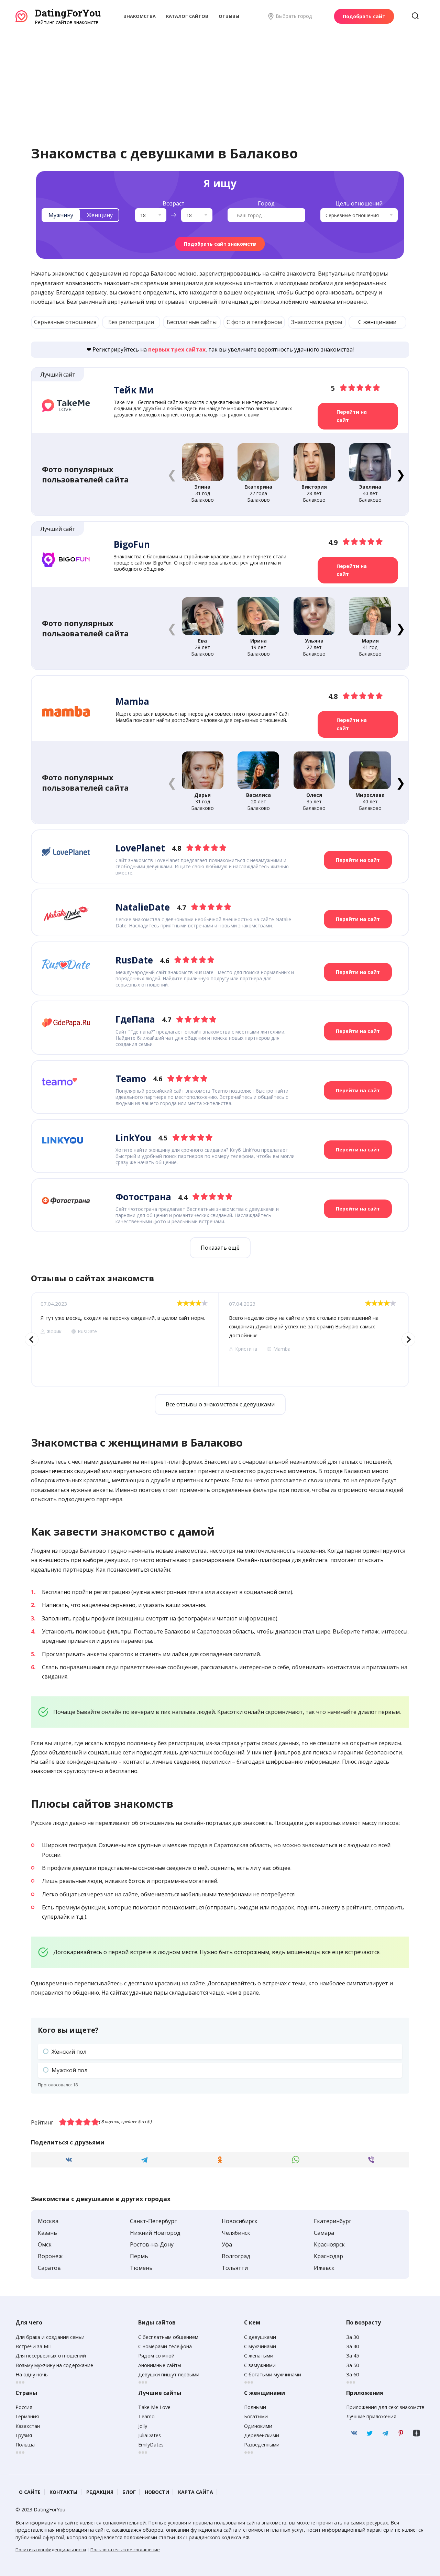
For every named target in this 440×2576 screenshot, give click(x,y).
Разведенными (262, 2445)
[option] (124, 1339)
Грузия (24, 2435)
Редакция (100, 2492)
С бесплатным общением (168, 2337)
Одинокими (258, 2426)
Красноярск (329, 2244)
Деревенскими (262, 2435)
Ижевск (324, 2268)
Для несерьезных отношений (51, 2356)
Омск (45, 2244)
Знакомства (140, 16)
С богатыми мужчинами (273, 2374)
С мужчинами (260, 2346)
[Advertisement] (220, 77)
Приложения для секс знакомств (385, 2407)
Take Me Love (154, 2407)
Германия (27, 2416)
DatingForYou (68, 13)
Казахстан (28, 2426)
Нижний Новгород (155, 2233)
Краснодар (328, 2256)
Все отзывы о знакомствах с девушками (220, 1404)
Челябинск (236, 2233)
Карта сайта (196, 2492)
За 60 (353, 2374)
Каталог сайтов (187, 16)
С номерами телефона (165, 2346)
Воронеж (50, 2256)
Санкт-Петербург (153, 2221)
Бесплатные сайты (192, 322)
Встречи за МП (34, 2346)
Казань (47, 2233)
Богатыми (256, 2416)
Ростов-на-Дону (152, 2244)
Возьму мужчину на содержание (54, 2365)
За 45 (353, 2356)
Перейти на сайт (352, 416)
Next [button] (408, 1339)
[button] (400, 474)
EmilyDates (151, 2445)
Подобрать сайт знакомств (220, 244)
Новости (157, 2492)
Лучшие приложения (371, 2416)
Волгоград (236, 2256)
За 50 (353, 2365)
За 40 (353, 2346)
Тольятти (235, 2268)
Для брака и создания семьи (50, 2337)
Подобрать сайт (364, 16)
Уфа (227, 2244)
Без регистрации (131, 322)
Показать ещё (220, 1248)
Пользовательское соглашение (125, 2550)
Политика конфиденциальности (51, 2550)
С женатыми (259, 2356)
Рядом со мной (156, 2356)
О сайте (30, 2492)
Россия (24, 2407)
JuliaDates (150, 2435)
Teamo (146, 2416)
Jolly (143, 2426)
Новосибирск (240, 2221)
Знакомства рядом (317, 322)
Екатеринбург (333, 2221)
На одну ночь (32, 2374)
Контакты (63, 2492)
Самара (324, 2233)
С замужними (260, 2365)
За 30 (353, 2337)
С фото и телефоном (254, 322)
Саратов (49, 2268)
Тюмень (141, 2268)
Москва (48, 2221)
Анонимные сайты (160, 2365)
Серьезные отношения (65, 322)
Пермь (139, 2256)
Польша (25, 2445)
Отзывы (229, 16)
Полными (255, 2407)
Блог (129, 2492)
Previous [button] (32, 1339)
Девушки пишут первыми (169, 2374)
